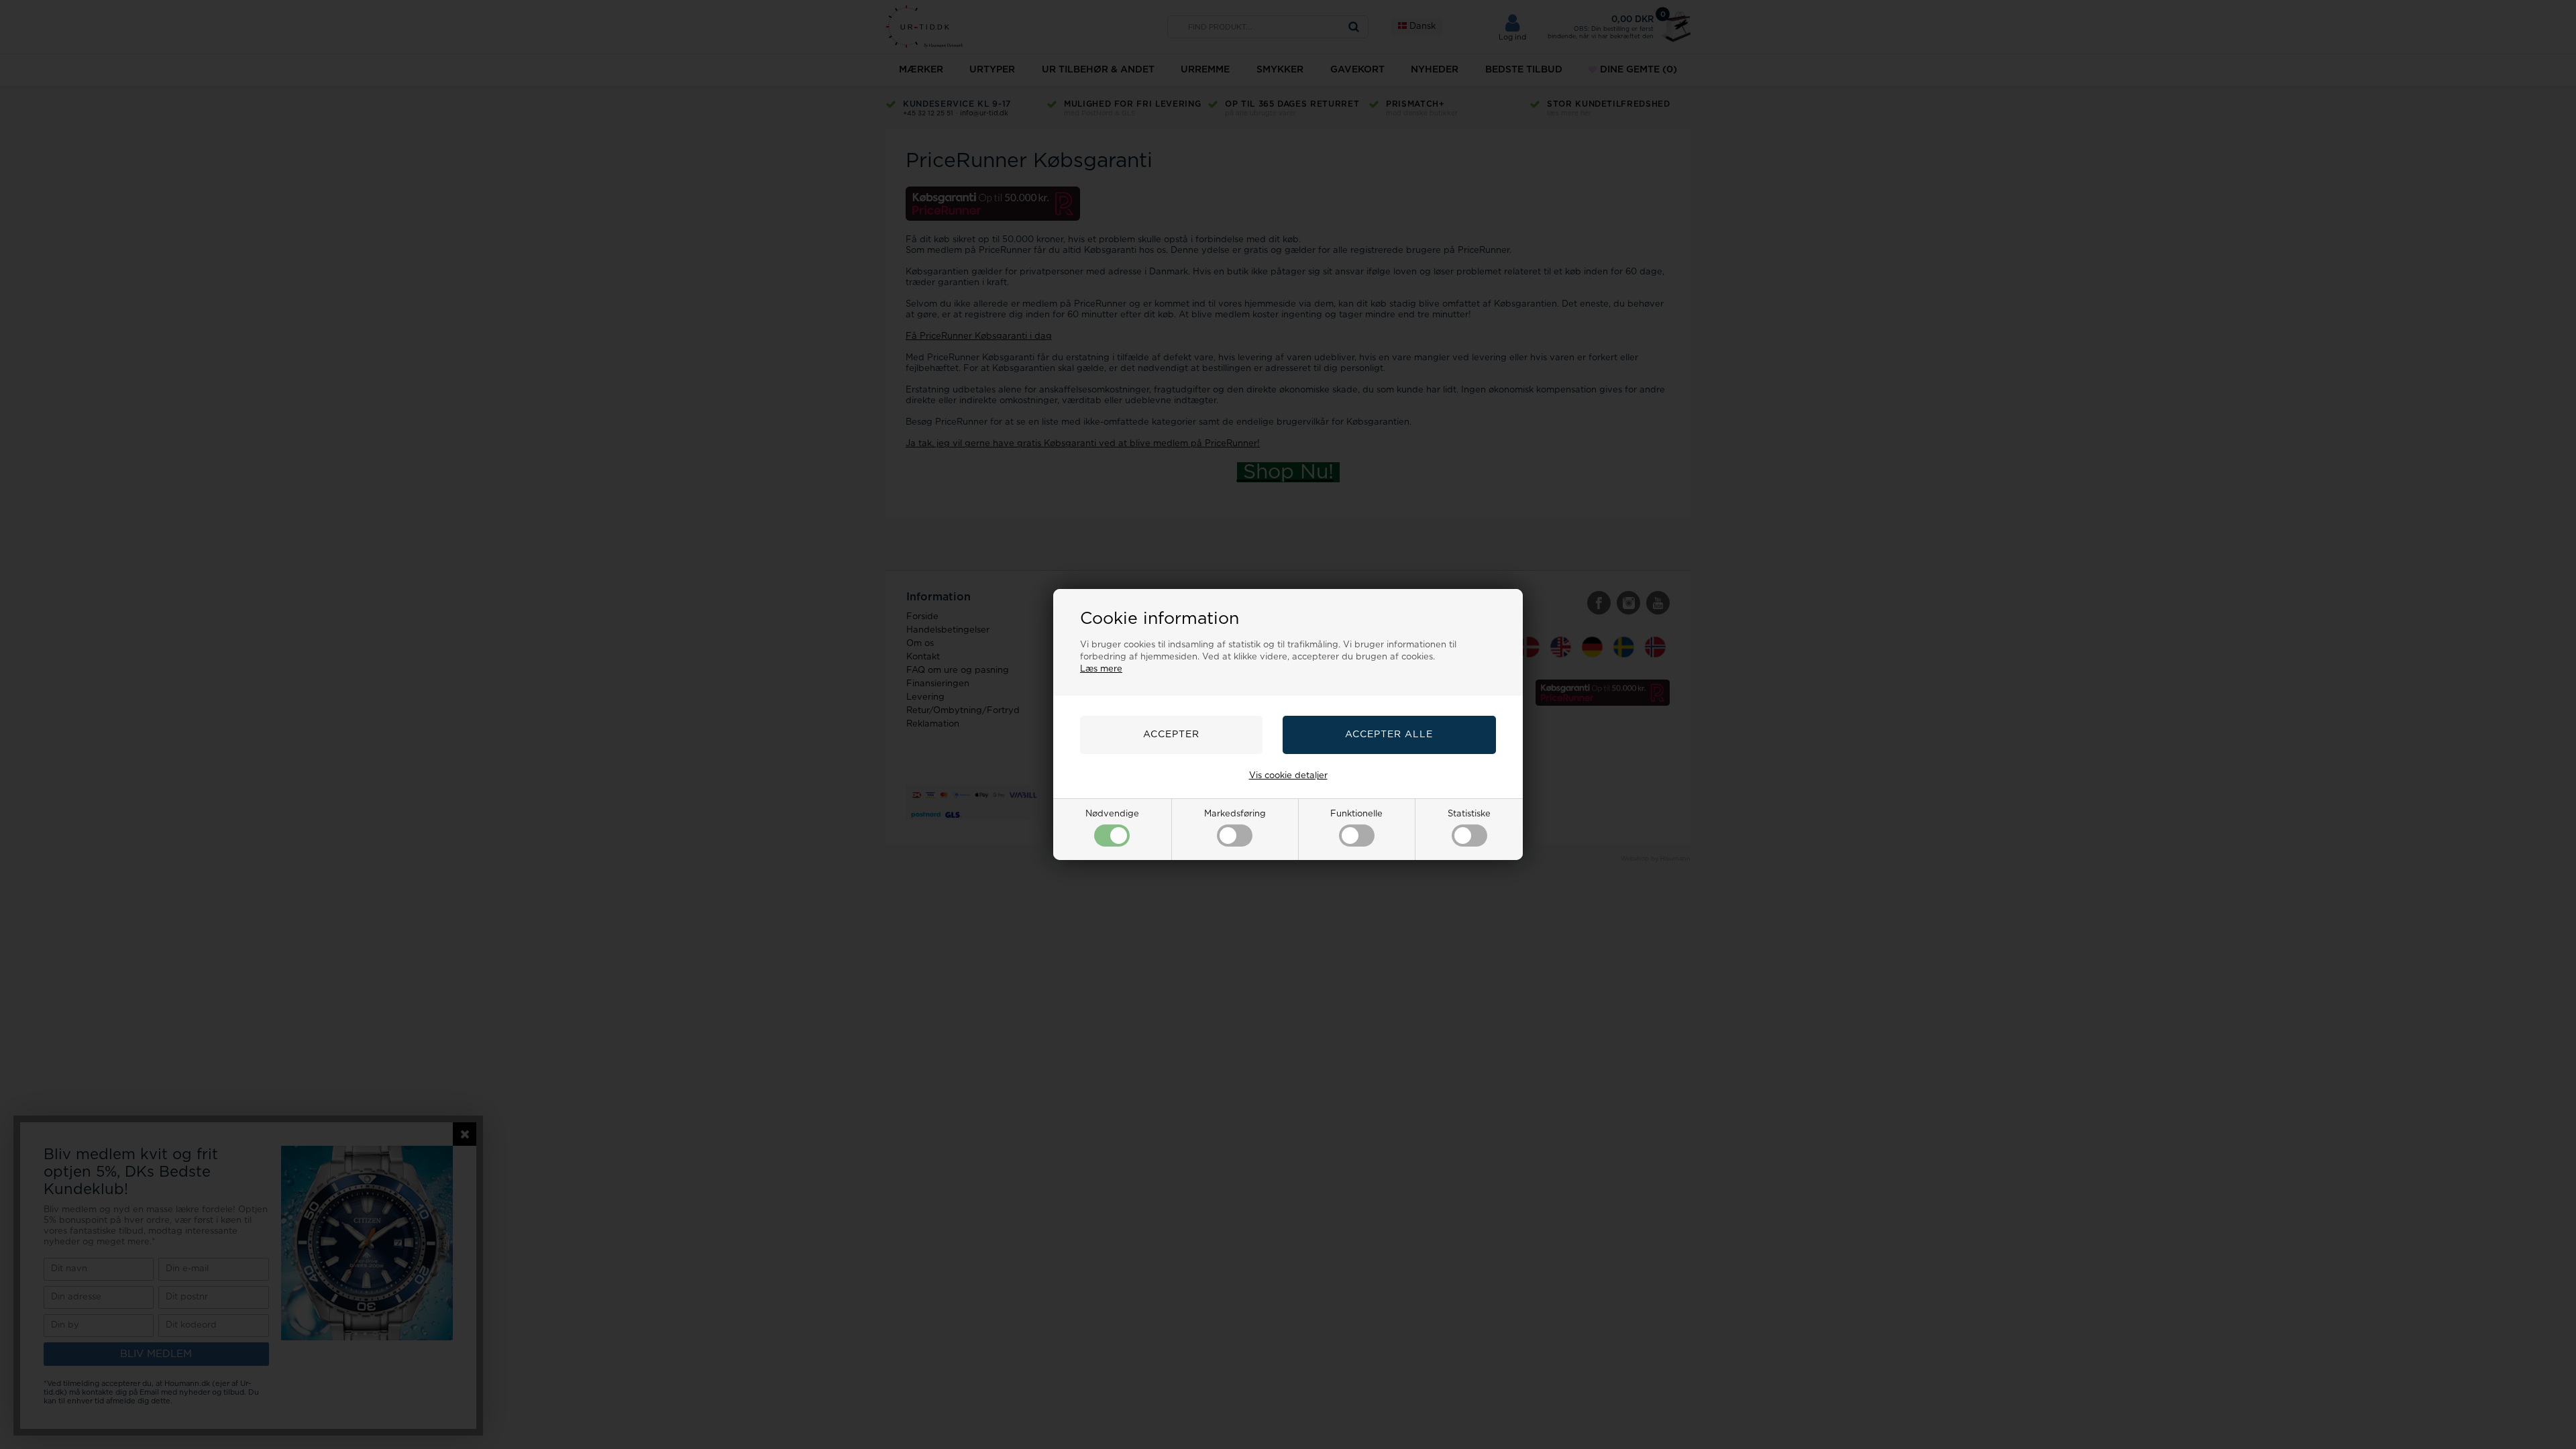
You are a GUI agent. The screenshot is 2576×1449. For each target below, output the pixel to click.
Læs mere (1101, 669)
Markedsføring (1235, 814)
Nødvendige (1112, 814)
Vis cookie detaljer (1288, 776)
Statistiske (1469, 814)
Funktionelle (1356, 814)
